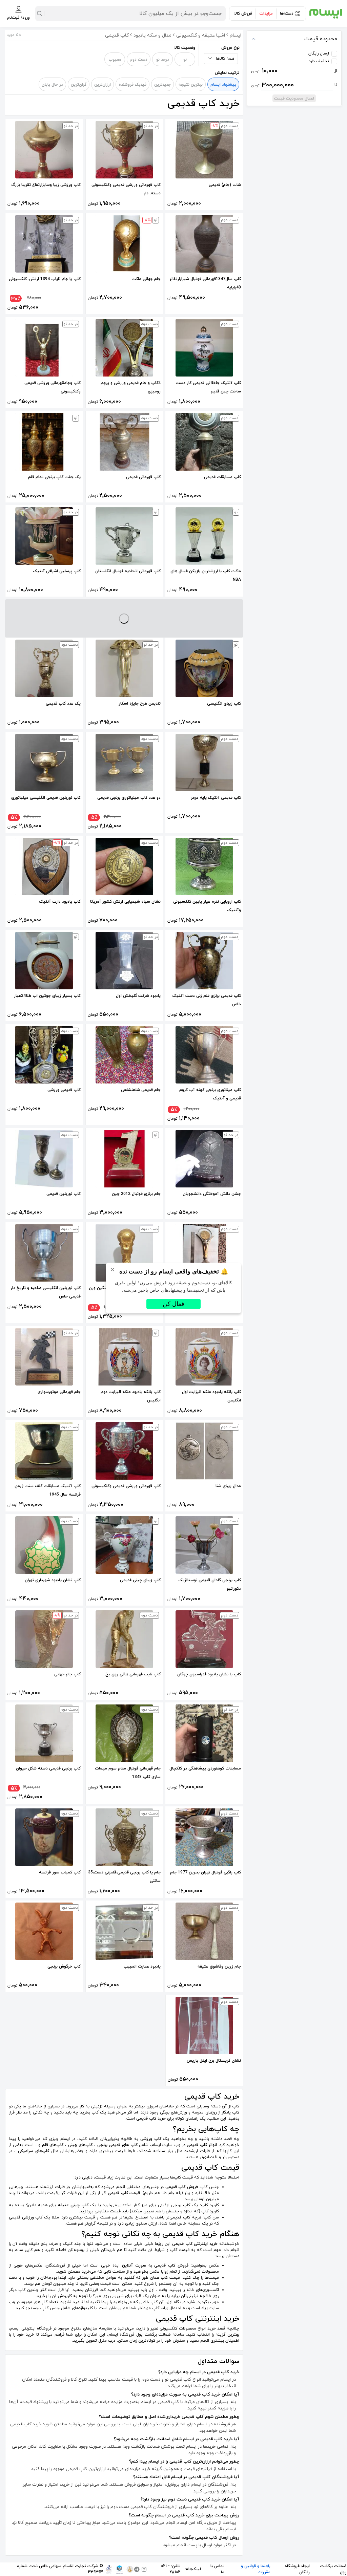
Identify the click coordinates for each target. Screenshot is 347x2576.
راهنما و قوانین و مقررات (256, 2569)
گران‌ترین (79, 85)
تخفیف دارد (319, 61)
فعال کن (173, 1304)
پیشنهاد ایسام (223, 85)
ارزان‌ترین (103, 85)
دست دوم (139, 60)
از (294, 71)
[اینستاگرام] (144, 2569)
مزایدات (266, 14)
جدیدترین (162, 85)
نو (185, 60)
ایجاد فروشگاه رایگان (297, 2569)
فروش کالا (243, 14)
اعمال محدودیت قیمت (294, 99)
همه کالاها (225, 59)
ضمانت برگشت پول (333, 2569)
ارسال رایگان (319, 53)
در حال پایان (52, 85)
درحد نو (163, 60)
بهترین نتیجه (191, 85)
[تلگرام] (137, 2569)
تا (294, 85)
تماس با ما (217, 2569)
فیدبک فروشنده (132, 85)
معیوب (115, 60)
